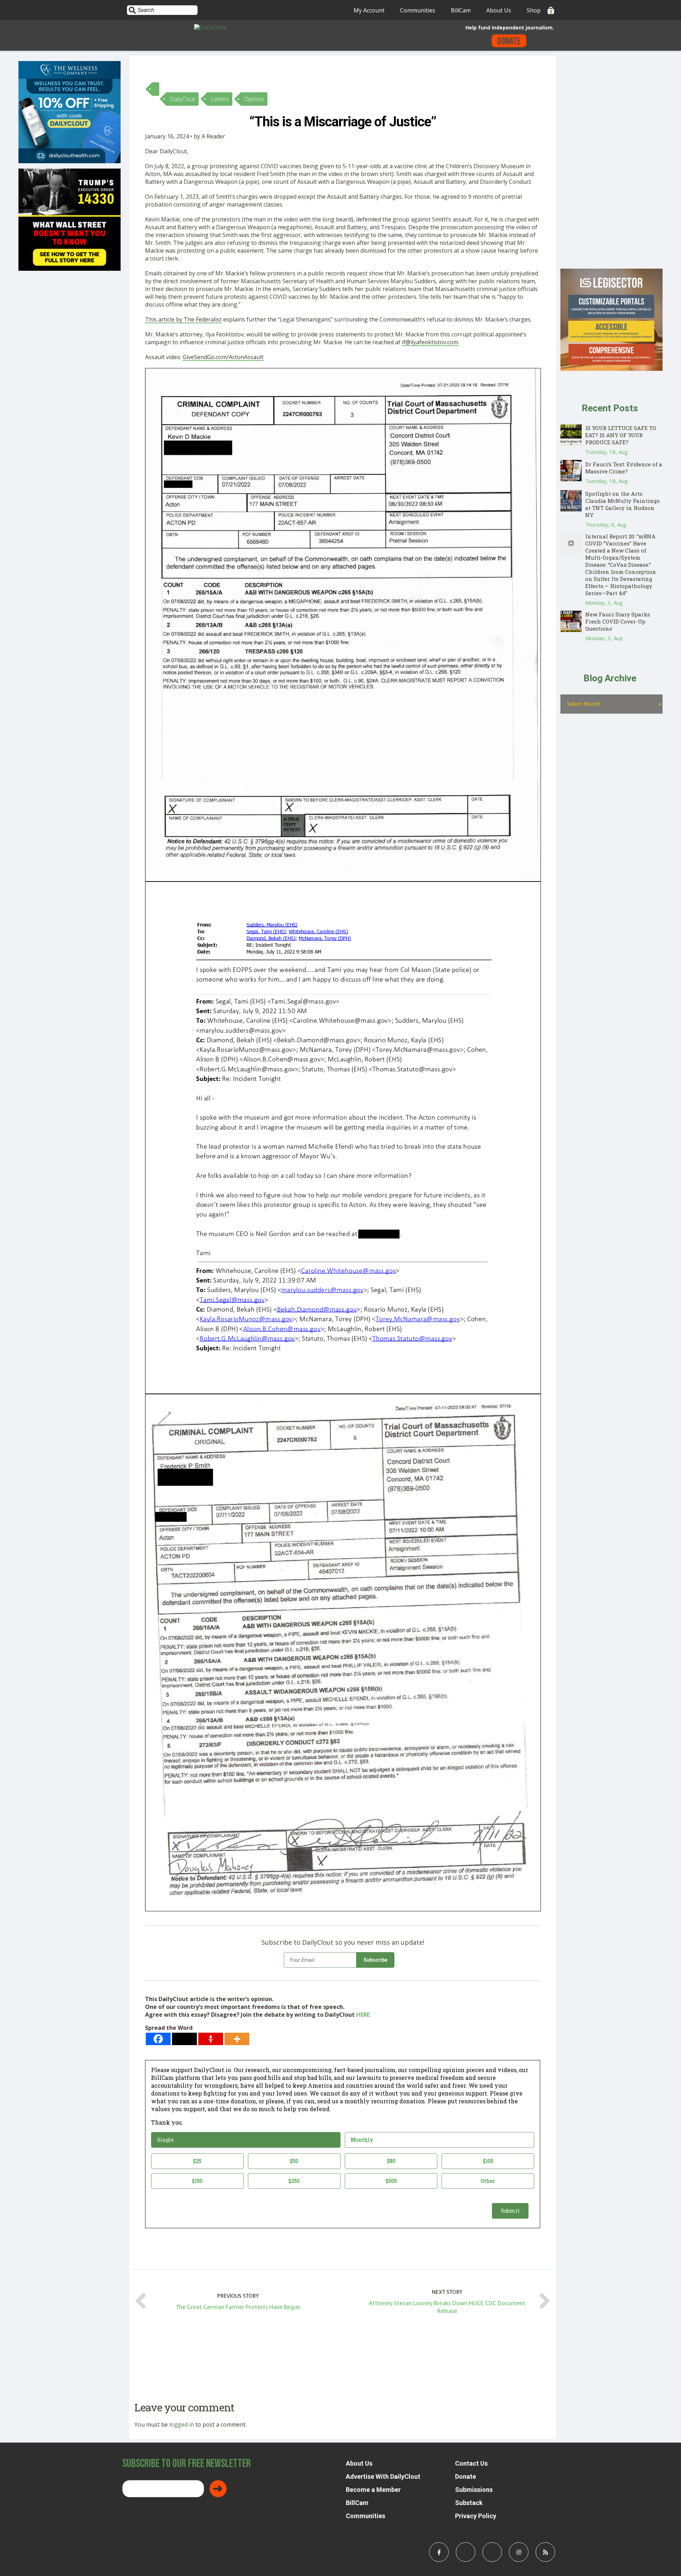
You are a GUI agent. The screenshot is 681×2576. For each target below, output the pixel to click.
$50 (294, 2161)
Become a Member (373, 2490)
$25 (197, 2161)
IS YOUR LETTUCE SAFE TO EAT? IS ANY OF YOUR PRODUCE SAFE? (621, 435)
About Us (499, 10)
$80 (391, 2161)
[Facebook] (158, 2039)
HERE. (364, 2015)
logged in (182, 2424)
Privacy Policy (476, 2516)
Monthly (362, 2140)
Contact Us (471, 2463)
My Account (369, 10)
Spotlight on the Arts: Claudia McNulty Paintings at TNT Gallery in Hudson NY (622, 504)
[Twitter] (184, 2039)
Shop (534, 10)
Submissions (474, 2490)
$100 (488, 2161)
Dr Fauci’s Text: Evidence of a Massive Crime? (624, 468)
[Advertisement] (611, 162)
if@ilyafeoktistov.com (430, 342)
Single (165, 2140)
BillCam (461, 10)
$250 (294, 2181)
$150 (197, 2181)
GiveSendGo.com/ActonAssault (223, 357)
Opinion (254, 99)
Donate (509, 41)
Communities (418, 10)
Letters (220, 99)
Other (488, 2181)
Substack (469, 2503)
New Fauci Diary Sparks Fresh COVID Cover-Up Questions (618, 621)
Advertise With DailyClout (383, 2476)
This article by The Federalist (183, 319)
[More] (237, 2039)
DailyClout (182, 99)
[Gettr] (211, 2039)
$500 (391, 2181)
